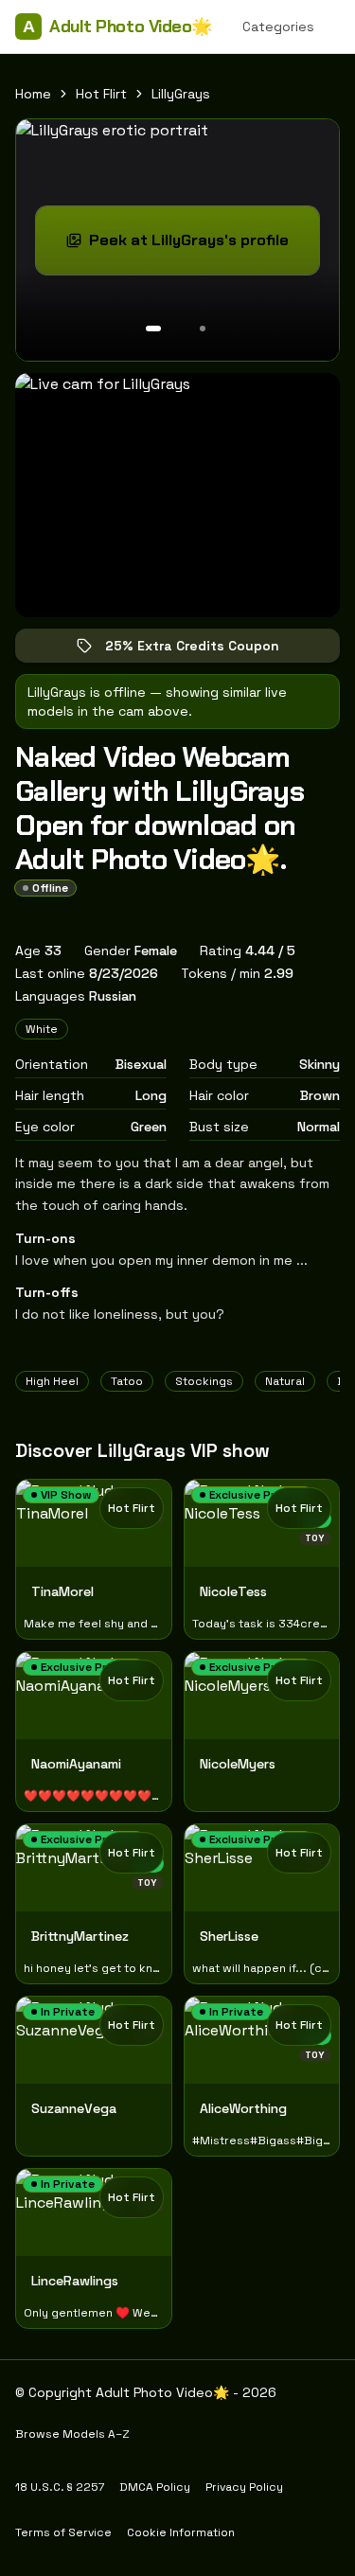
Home (33, 94)
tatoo (127, 1381)
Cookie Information (181, 2532)
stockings (204, 1381)
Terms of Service (63, 2532)
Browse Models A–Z (72, 2434)
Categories (278, 27)
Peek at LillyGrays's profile (203, 246)
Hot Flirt (101, 94)
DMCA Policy (155, 2487)
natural (285, 1381)
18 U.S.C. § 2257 (60, 2487)
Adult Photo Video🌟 (117, 27)
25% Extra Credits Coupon (205, 650)
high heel (52, 1381)
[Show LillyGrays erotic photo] (153, 329)
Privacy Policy (244, 2487)
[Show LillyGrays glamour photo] (203, 329)
